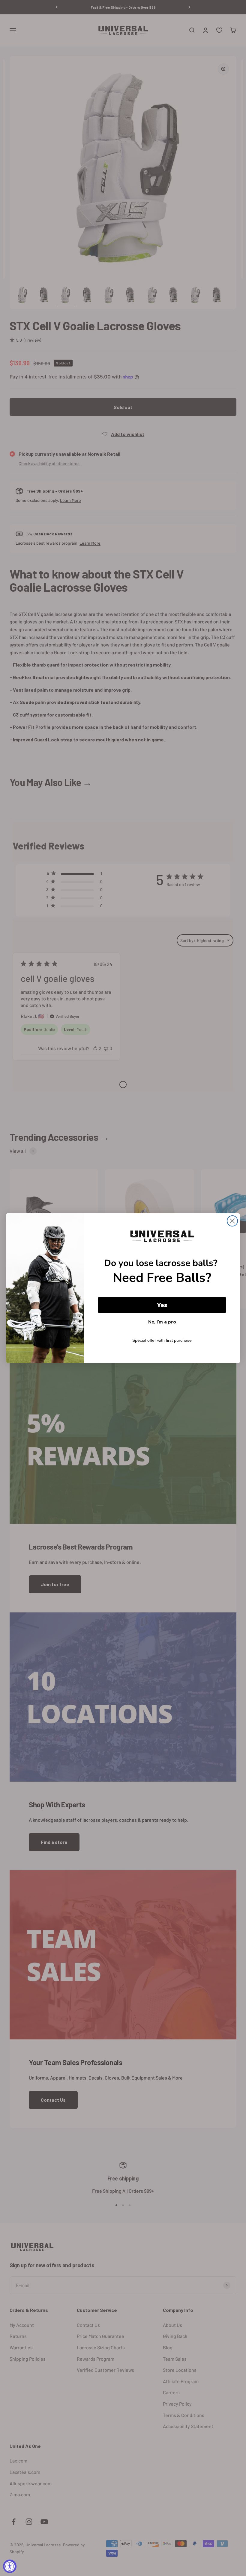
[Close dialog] (232, 1221)
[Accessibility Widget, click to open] (10, 2566)
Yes (162, 1305)
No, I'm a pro (162, 1322)
